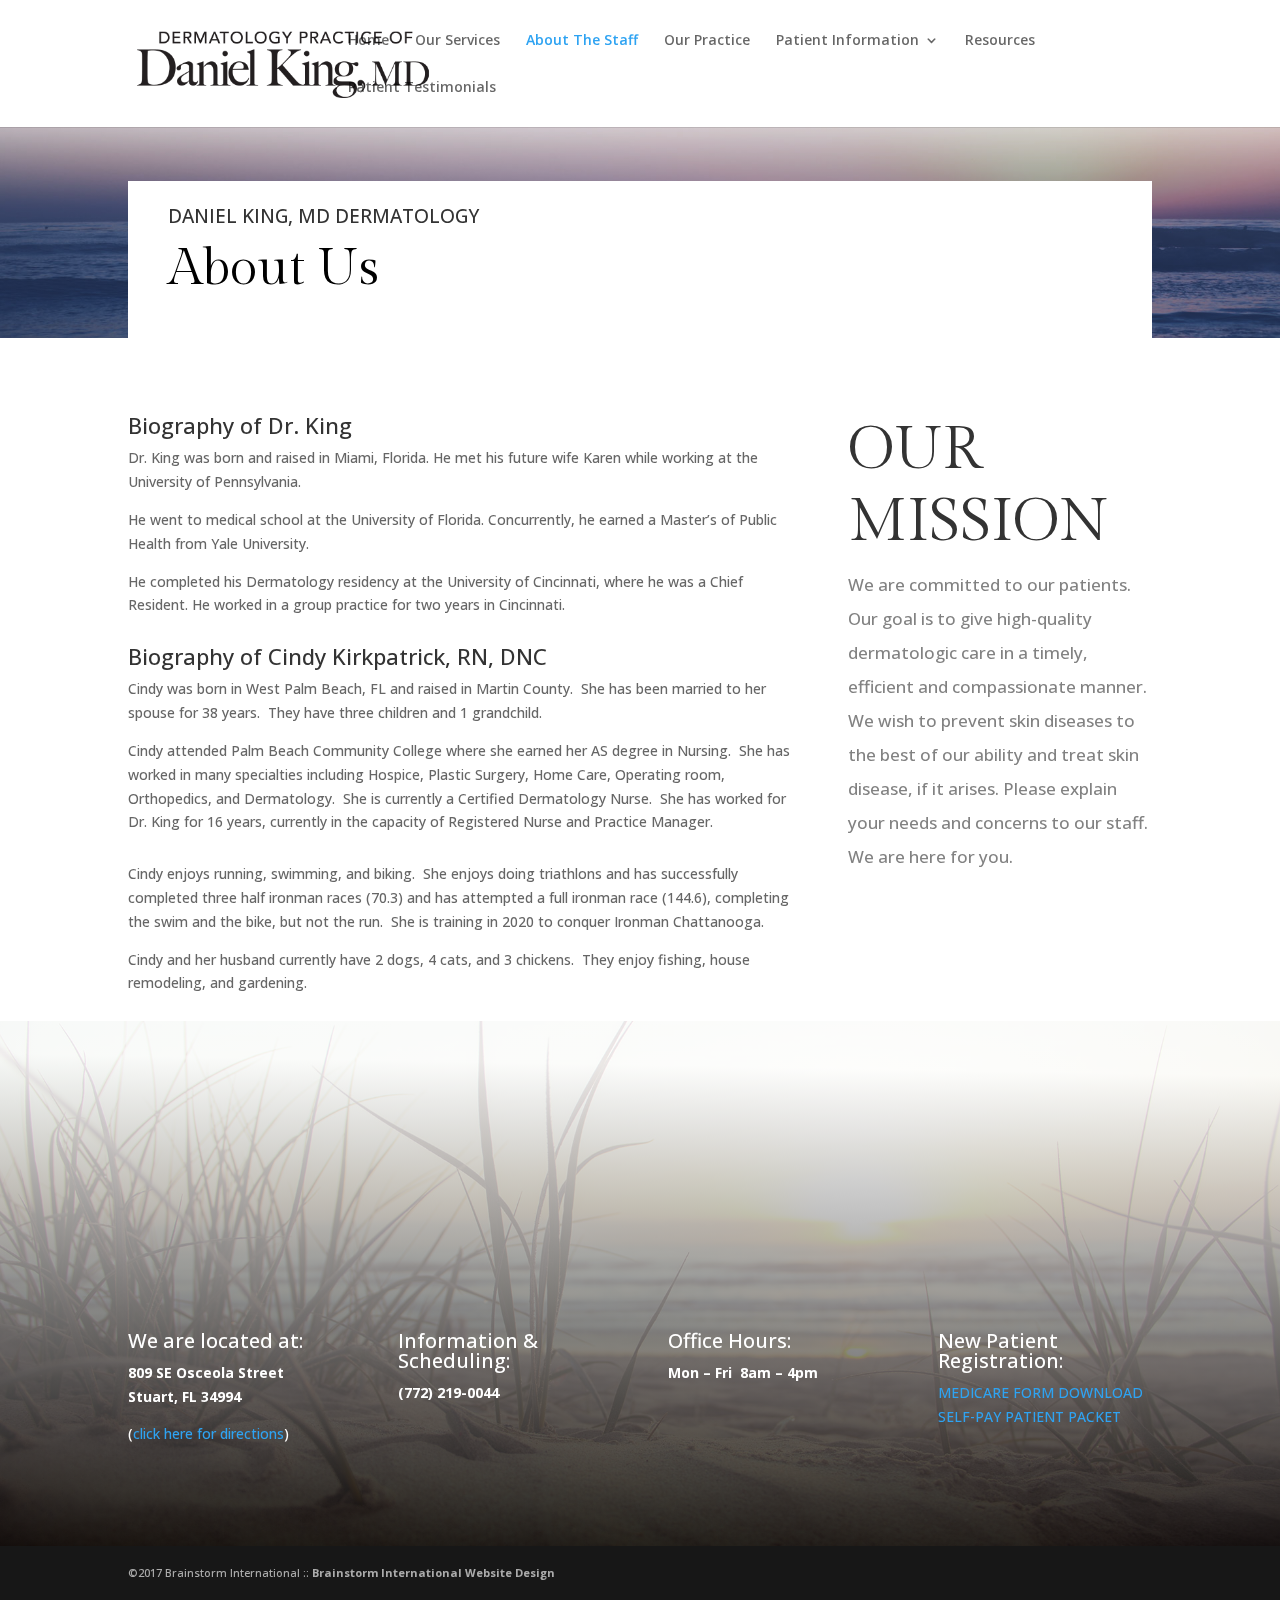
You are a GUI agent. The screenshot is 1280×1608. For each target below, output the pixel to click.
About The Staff (582, 41)
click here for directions (208, 1433)
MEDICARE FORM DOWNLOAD (1040, 1392)
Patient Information (847, 41)
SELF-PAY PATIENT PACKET (1029, 1416)
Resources (1000, 41)
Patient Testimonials (422, 88)
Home (368, 41)
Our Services (457, 41)
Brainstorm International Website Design (433, 1572)
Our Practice (707, 41)
